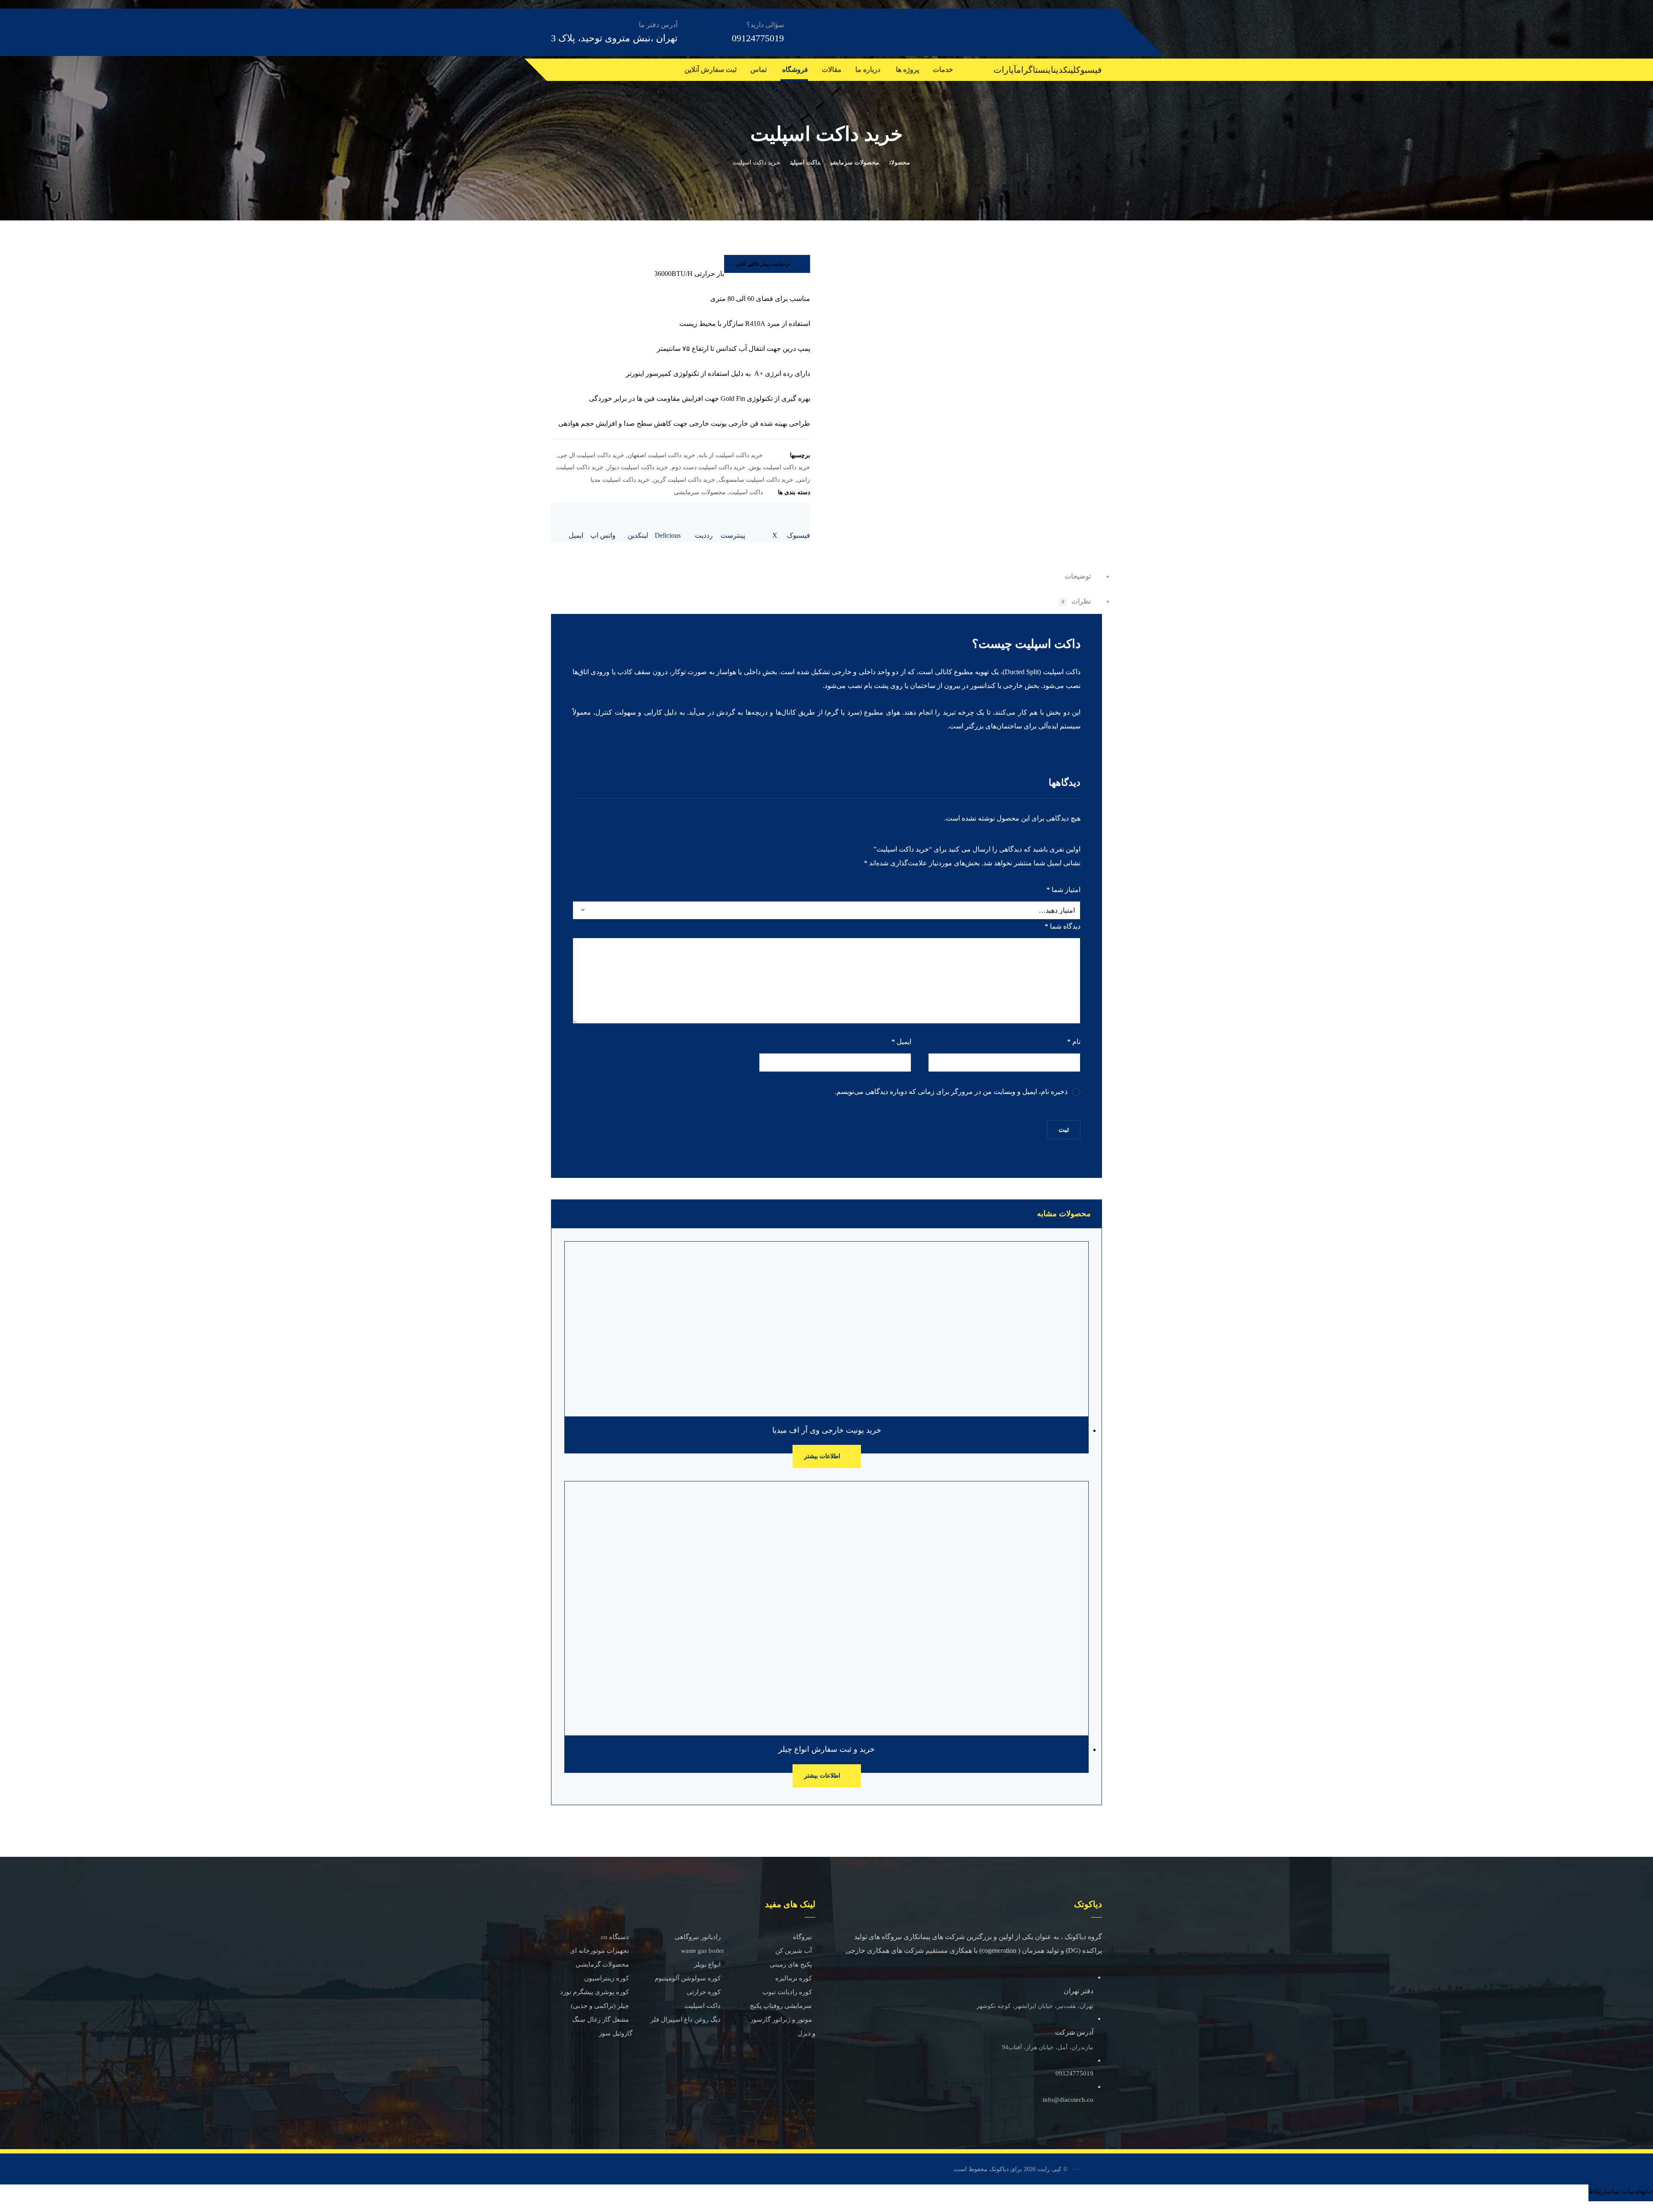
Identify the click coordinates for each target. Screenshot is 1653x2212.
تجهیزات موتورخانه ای (599, 1951)
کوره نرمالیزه (794, 1978)
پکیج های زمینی (791, 1964)
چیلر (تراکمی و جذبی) (600, 2006)
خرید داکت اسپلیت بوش (780, 467)
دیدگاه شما (1063, 926)
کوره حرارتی (704, 1992)
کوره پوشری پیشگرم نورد (594, 1992)
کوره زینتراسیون (607, 1978)
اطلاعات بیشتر (822, 1456)
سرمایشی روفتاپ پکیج (781, 2006)
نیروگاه (802, 1937)
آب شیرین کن (794, 1951)
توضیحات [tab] (1078, 576)
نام (1074, 1042)
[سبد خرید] (551, 68)
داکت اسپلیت (746, 492)
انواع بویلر (707, 1964)
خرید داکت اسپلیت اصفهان (661, 455)
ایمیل (901, 1042)
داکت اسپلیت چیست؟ (1026, 644)
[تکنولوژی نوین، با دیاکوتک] (1054, 32)
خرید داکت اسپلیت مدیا (620, 480)
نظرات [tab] (1076, 601)
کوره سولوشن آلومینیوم (688, 1978)
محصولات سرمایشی (700, 492)
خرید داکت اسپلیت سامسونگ (756, 480)
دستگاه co (615, 1937)
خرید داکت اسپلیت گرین (684, 480)
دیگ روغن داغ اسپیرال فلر (686, 2020)
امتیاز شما (1063, 890)
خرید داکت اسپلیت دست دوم (709, 467)
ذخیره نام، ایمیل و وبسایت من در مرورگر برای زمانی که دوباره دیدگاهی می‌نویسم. (951, 1092)
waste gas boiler (703, 1951)
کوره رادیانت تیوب (787, 1992)
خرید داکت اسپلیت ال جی (591, 455)
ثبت (1064, 1130)
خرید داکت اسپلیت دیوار (638, 467)
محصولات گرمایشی (602, 1964)
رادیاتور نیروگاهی (698, 1937)
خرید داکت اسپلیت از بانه (731, 455)
